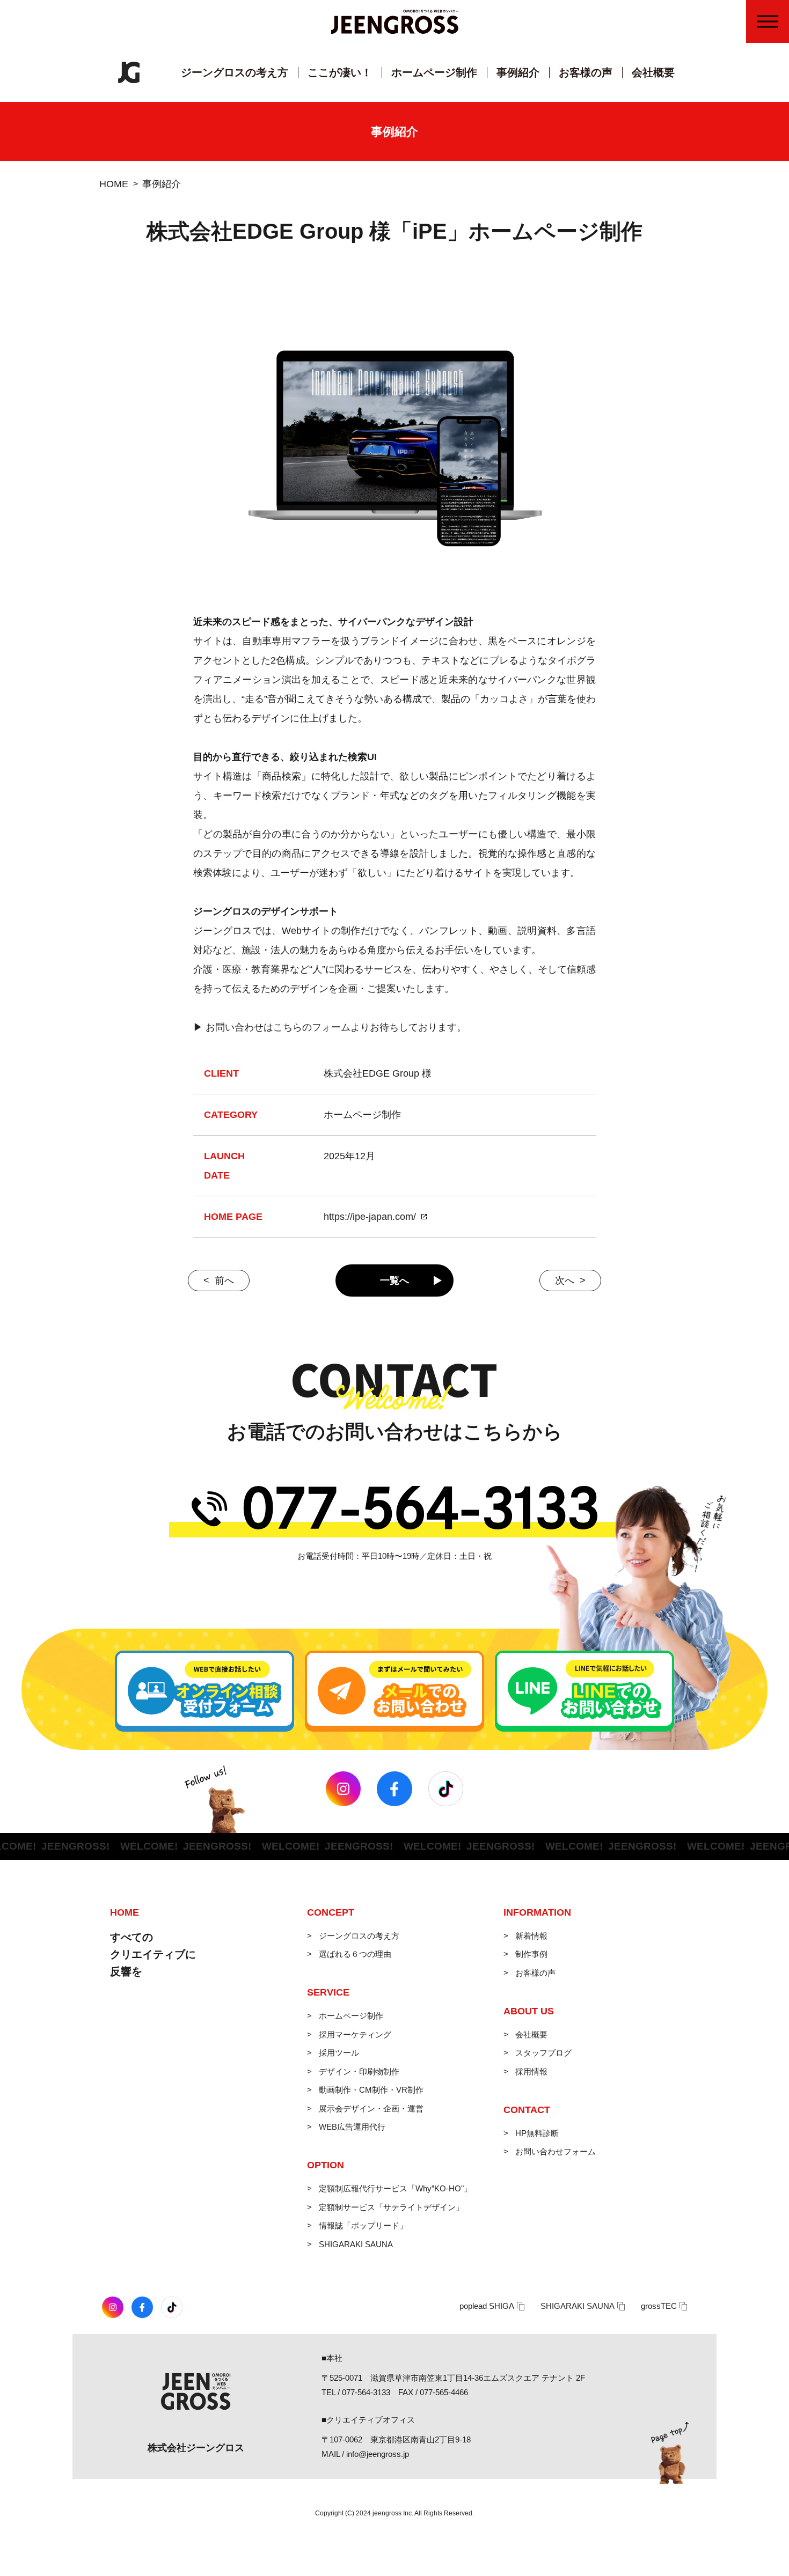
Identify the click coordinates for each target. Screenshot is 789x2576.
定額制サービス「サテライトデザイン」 (391, 2207)
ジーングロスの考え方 (235, 72)
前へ (224, 1280)
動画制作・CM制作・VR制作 (371, 2090)
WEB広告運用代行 (352, 2127)
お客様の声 (586, 72)
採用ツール (339, 2053)
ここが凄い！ (340, 72)
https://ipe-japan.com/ (370, 1217)
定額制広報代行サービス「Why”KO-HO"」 (395, 2188)
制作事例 (531, 1954)
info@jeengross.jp (378, 2454)
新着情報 (531, 1936)
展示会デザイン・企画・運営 (371, 2108)
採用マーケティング (355, 2034)
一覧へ (394, 1280)
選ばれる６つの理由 (355, 1954)
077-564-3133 (366, 2392)
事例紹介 (518, 72)
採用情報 (531, 2071)
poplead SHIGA (487, 2306)
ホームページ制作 (434, 72)
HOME (114, 184)
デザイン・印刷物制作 (359, 2071)
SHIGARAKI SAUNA (356, 2244)
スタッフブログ (543, 2053)
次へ (565, 1280)
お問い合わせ (774, 119)
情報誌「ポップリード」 (363, 2225)
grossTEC (659, 2306)
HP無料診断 (537, 2133)
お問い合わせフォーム (556, 2151)
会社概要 (653, 72)
